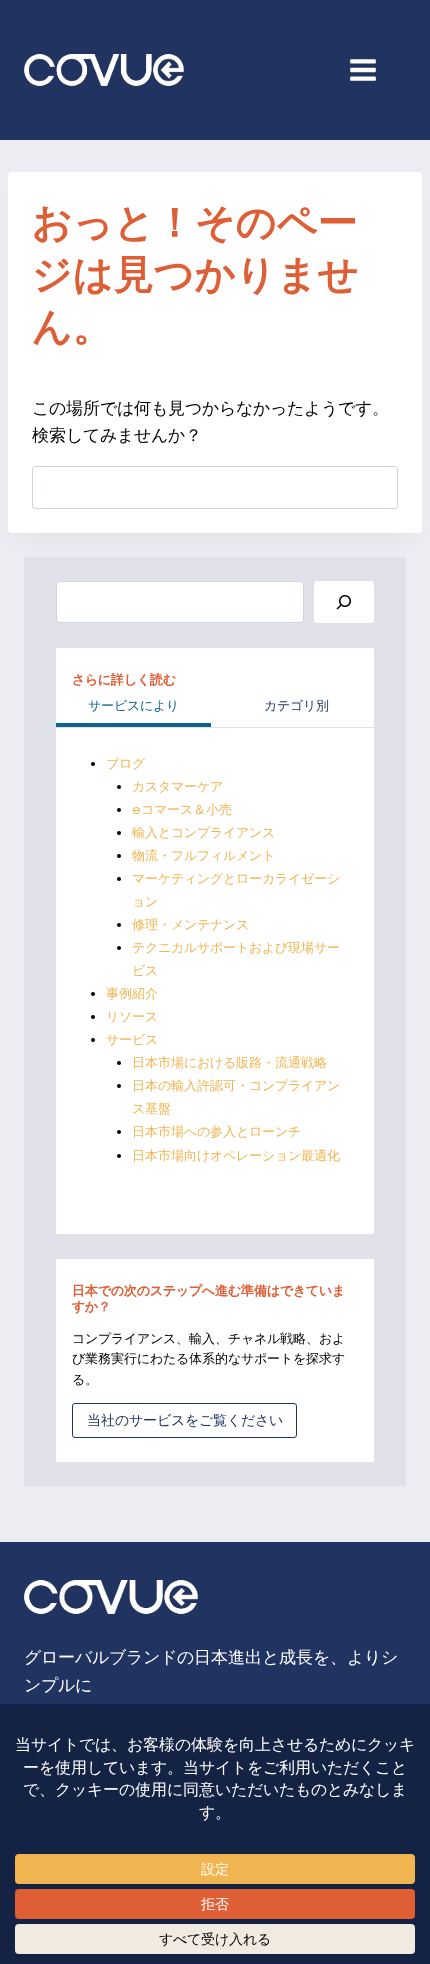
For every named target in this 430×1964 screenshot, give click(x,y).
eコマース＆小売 (182, 809)
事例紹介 (132, 993)
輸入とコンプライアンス (203, 832)
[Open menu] (373, 69)
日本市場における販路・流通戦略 (229, 1062)
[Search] (344, 602)
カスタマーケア (177, 786)
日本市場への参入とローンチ (216, 1131)
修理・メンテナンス (190, 924)
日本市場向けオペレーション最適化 (236, 1155)
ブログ (125, 763)
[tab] (133, 708)
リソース (132, 1016)
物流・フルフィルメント (203, 855)
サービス (132, 1039)
